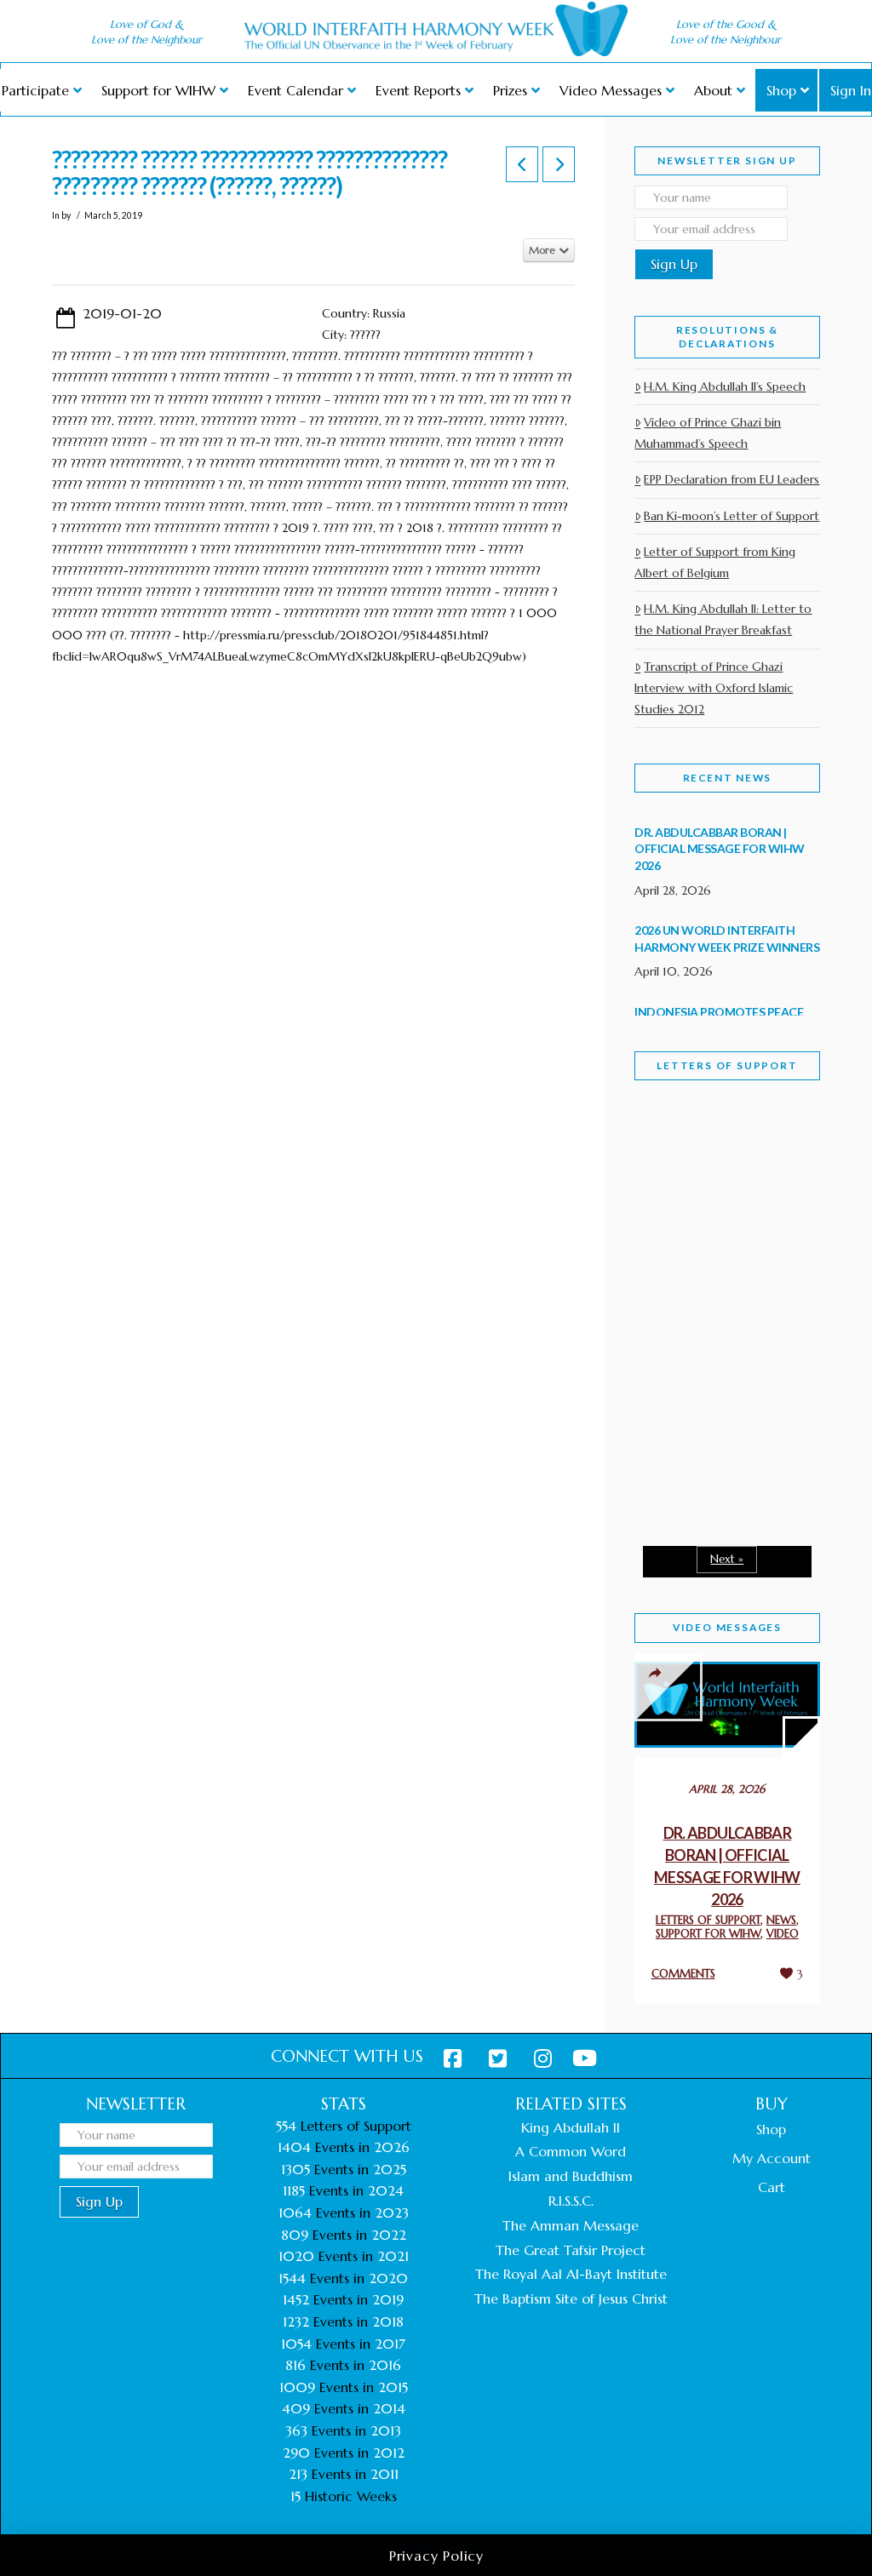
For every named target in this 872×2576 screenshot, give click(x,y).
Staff (678, 1193)
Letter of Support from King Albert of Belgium (715, 562)
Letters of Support (727, 1065)
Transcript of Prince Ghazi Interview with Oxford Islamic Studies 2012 (714, 688)
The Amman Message (571, 2225)
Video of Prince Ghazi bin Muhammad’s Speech (708, 433)
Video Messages (727, 1627)
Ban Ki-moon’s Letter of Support (731, 516)
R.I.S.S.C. (571, 2201)
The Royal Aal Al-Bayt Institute (571, 2274)
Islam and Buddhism (571, 2176)
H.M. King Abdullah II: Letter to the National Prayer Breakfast (723, 619)
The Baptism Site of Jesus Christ (571, 2298)
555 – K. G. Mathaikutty (713, 1189)
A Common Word (571, 2151)
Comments (683, 1974)
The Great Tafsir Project (571, 2250)
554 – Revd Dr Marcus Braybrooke (718, 1339)
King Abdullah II (571, 2127)
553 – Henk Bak (708, 1467)
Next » (727, 1559)
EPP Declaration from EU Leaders (731, 479)
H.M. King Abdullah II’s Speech (725, 386)
